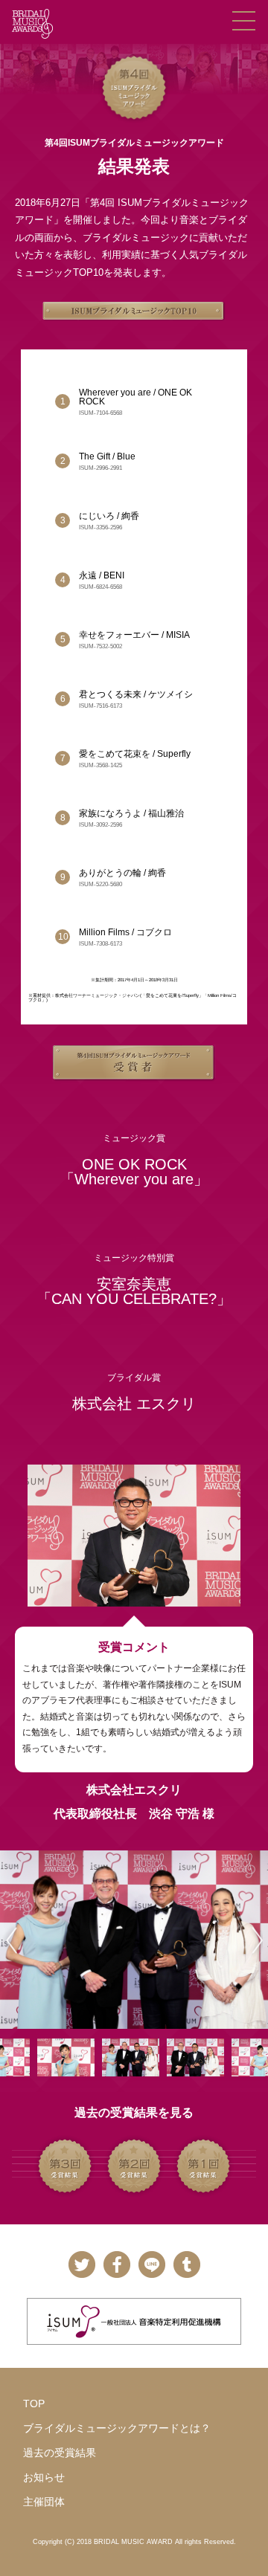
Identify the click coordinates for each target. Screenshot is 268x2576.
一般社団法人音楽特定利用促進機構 (134, 2321)
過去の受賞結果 (60, 2453)
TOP (34, 2404)
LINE (151, 2265)
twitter (82, 2265)
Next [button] (254, 1940)
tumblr (186, 2265)
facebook (117, 2265)
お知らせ (44, 2477)
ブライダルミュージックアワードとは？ (117, 2428)
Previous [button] (9, 1940)
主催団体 (44, 2502)
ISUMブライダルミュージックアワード (32, 24)
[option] (134, 1940)
